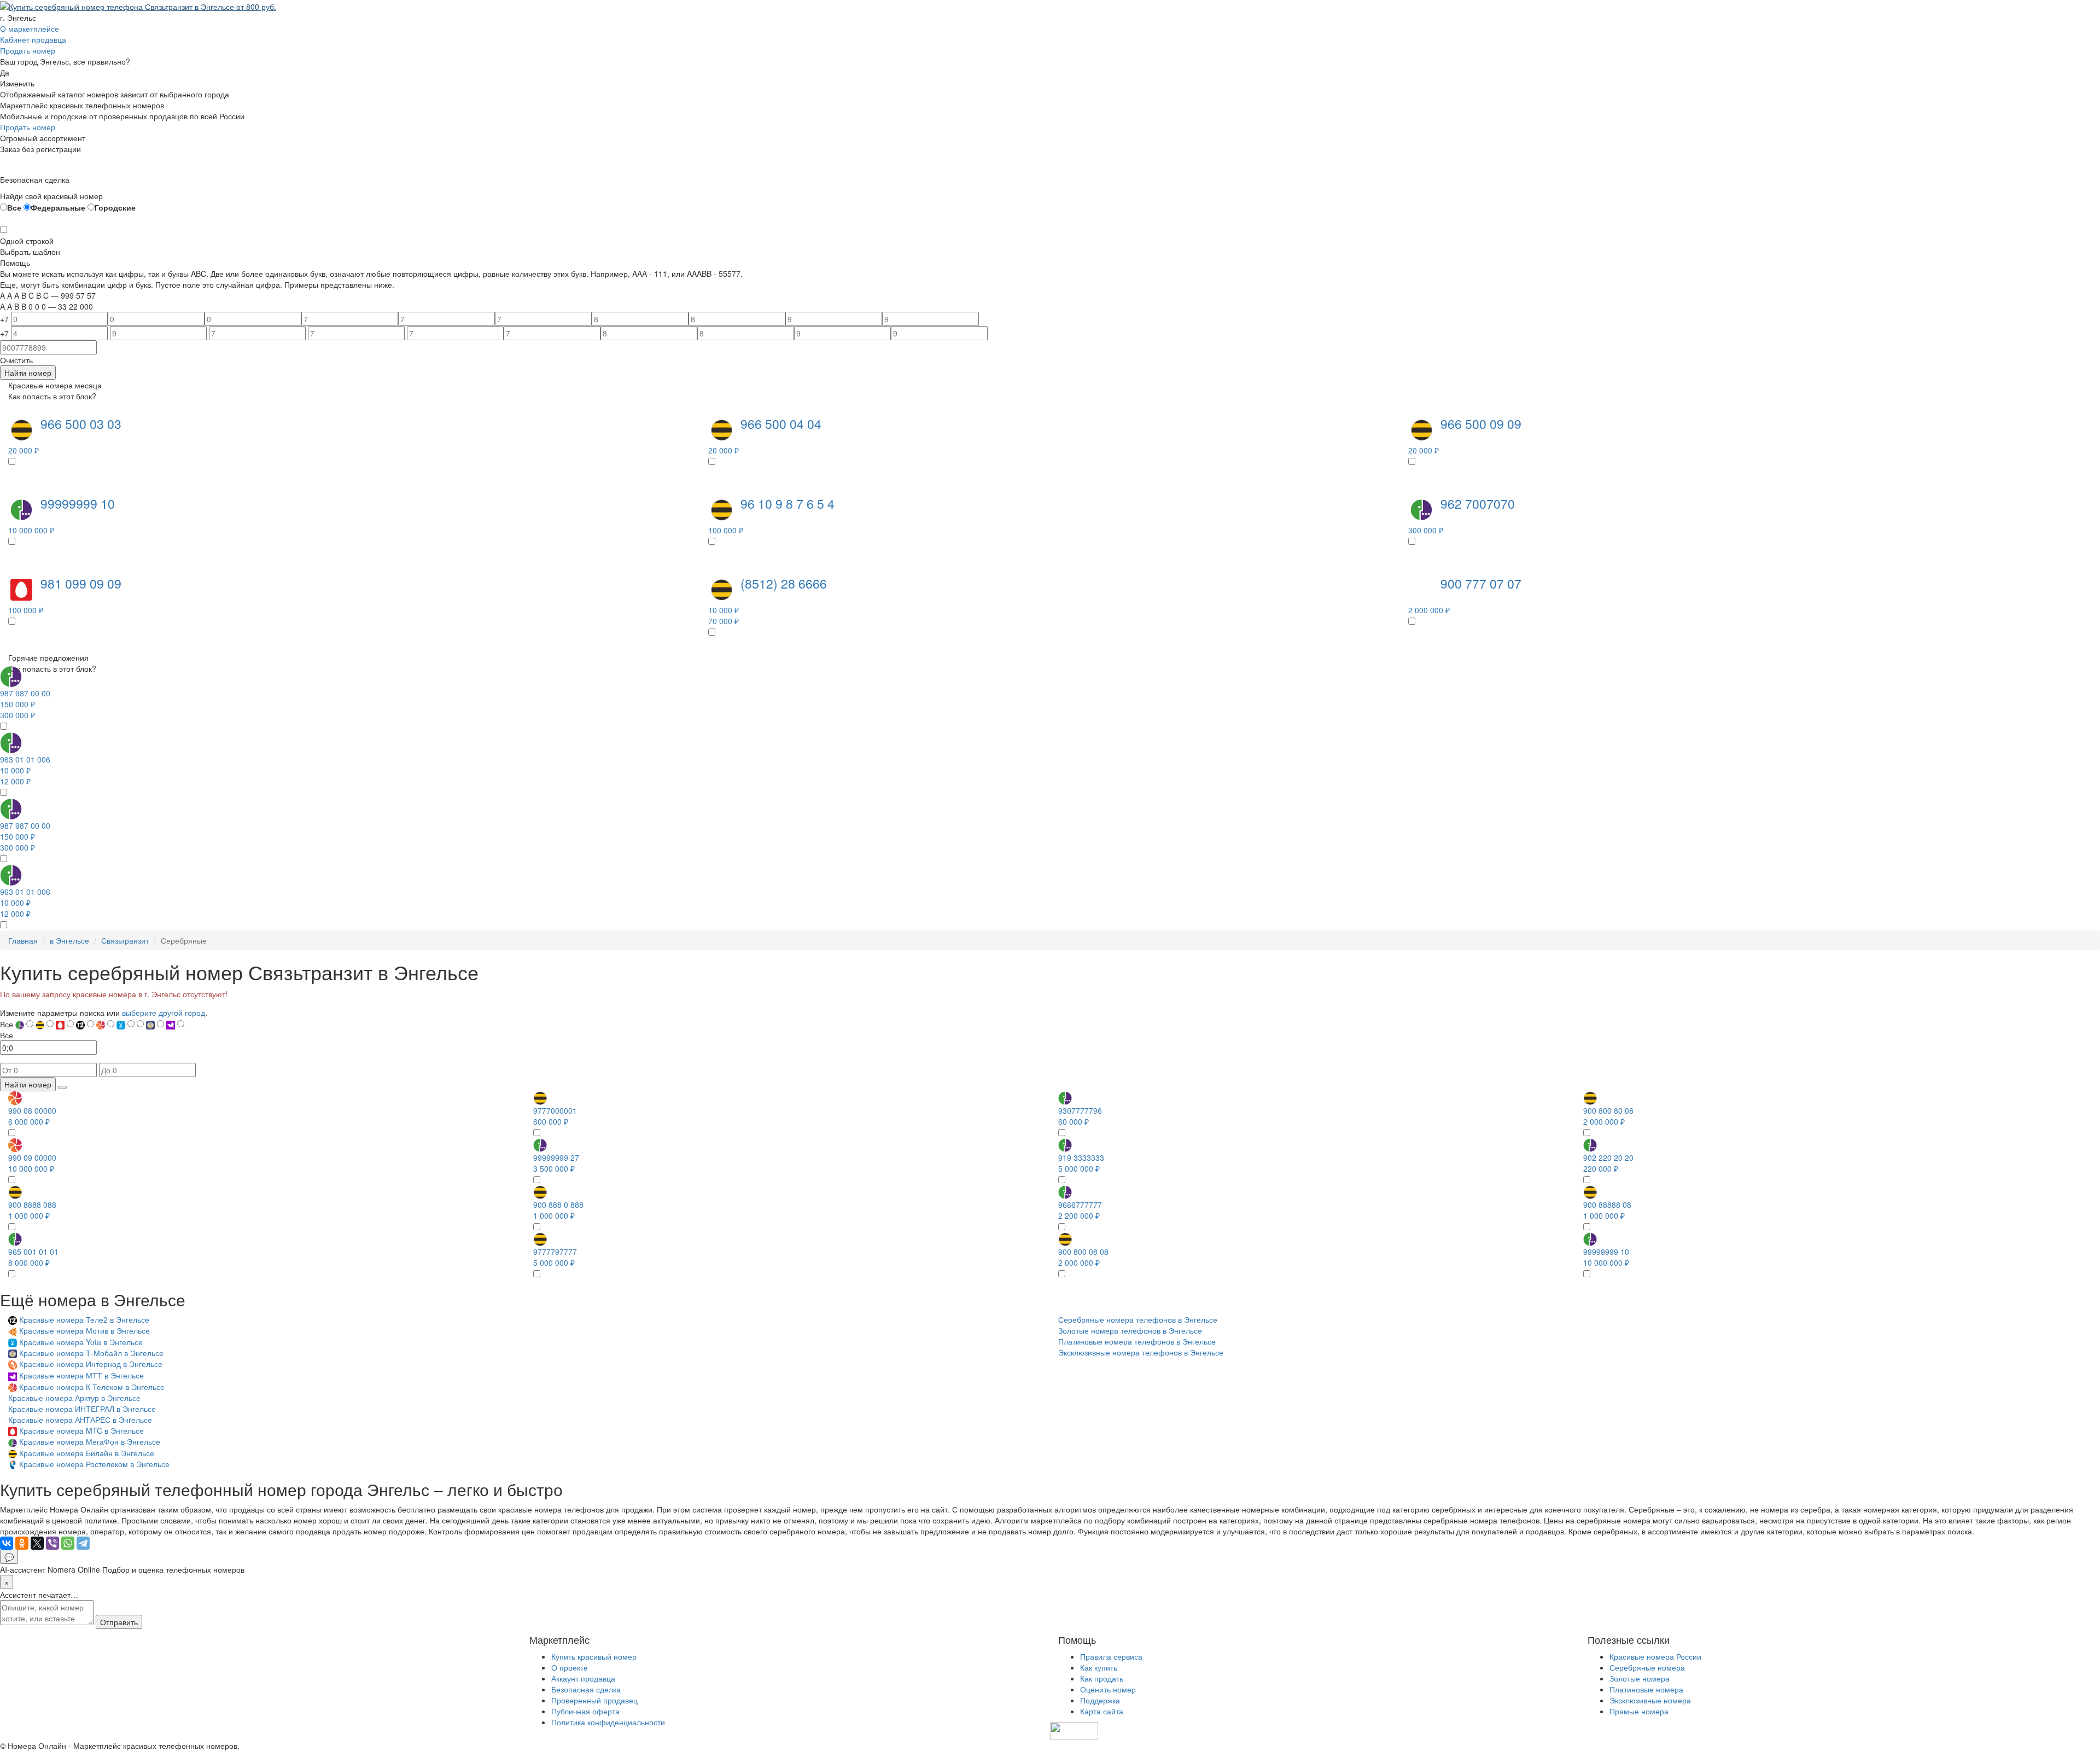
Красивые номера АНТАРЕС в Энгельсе (80, 1420)
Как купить (1099, 1667)
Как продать (1102, 1678)
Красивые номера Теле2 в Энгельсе (84, 1319)
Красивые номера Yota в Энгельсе (81, 1342)
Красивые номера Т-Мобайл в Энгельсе (91, 1353)
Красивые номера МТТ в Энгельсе (81, 1375)
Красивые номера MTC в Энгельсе (81, 1430)
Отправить (119, 1622)
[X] (37, 1543)
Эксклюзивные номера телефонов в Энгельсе (1141, 1352)
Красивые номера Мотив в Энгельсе (84, 1330)
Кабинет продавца (33, 39)
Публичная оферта (585, 1711)
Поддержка (1100, 1700)
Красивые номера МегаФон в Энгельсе (90, 1441)
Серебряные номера (1647, 1667)
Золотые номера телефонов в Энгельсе (1130, 1330)
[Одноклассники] (22, 1543)
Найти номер (28, 373)
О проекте (570, 1667)
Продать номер (28, 50)
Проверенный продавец (594, 1700)
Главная (23, 940)
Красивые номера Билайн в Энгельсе (87, 1453)
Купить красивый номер (594, 1656)
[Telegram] (83, 1543)
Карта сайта (1102, 1711)
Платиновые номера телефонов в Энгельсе (1137, 1341)
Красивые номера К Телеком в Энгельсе (92, 1387)
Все (14, 207)
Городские (115, 207)
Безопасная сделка (586, 1689)
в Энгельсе (69, 940)
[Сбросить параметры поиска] (62, 1087)
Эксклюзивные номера (1650, 1700)
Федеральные (58, 207)
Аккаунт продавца (583, 1678)
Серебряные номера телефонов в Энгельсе (1138, 1319)
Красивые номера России (1655, 1656)
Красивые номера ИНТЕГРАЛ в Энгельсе (82, 1409)
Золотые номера (1640, 1678)
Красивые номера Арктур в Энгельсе (74, 1398)
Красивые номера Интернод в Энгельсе (91, 1364)
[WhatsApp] (68, 1543)
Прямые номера (1639, 1711)
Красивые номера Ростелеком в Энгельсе (94, 1464)
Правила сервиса (1111, 1656)
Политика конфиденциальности (608, 1722)
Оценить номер (1108, 1689)
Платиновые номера (1646, 1689)
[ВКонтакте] (7, 1543)
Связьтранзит (125, 940)
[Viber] (52, 1543)
